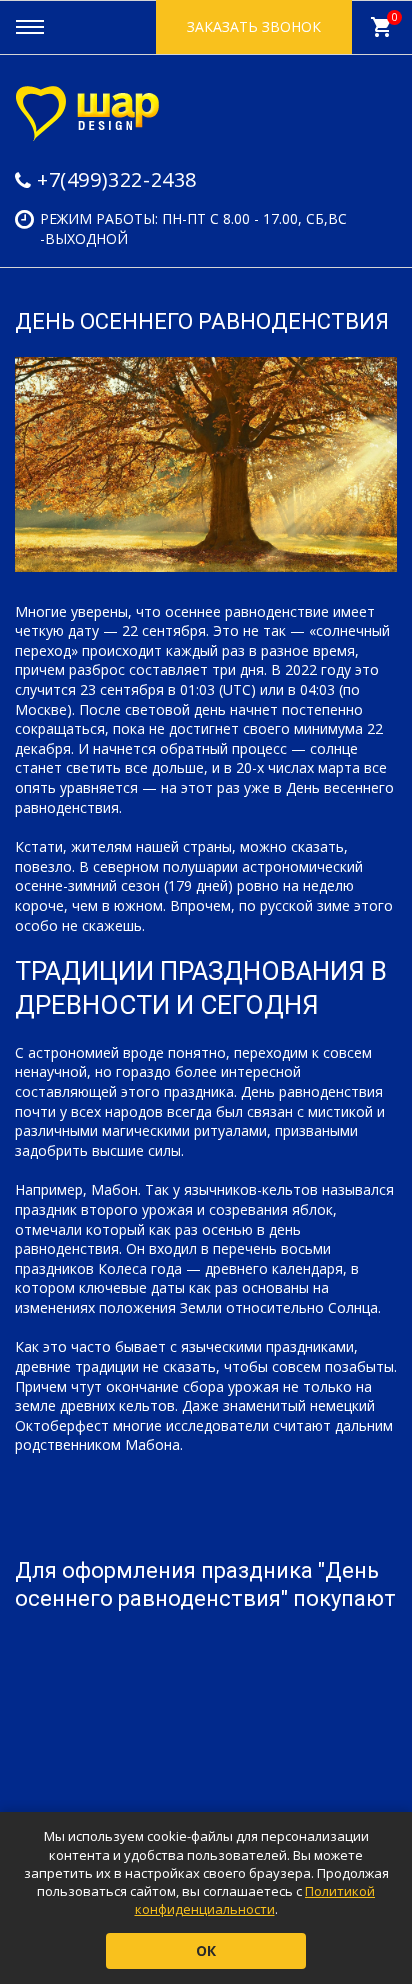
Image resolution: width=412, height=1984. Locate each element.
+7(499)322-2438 (117, 179)
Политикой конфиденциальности (255, 1900)
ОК (206, 1950)
